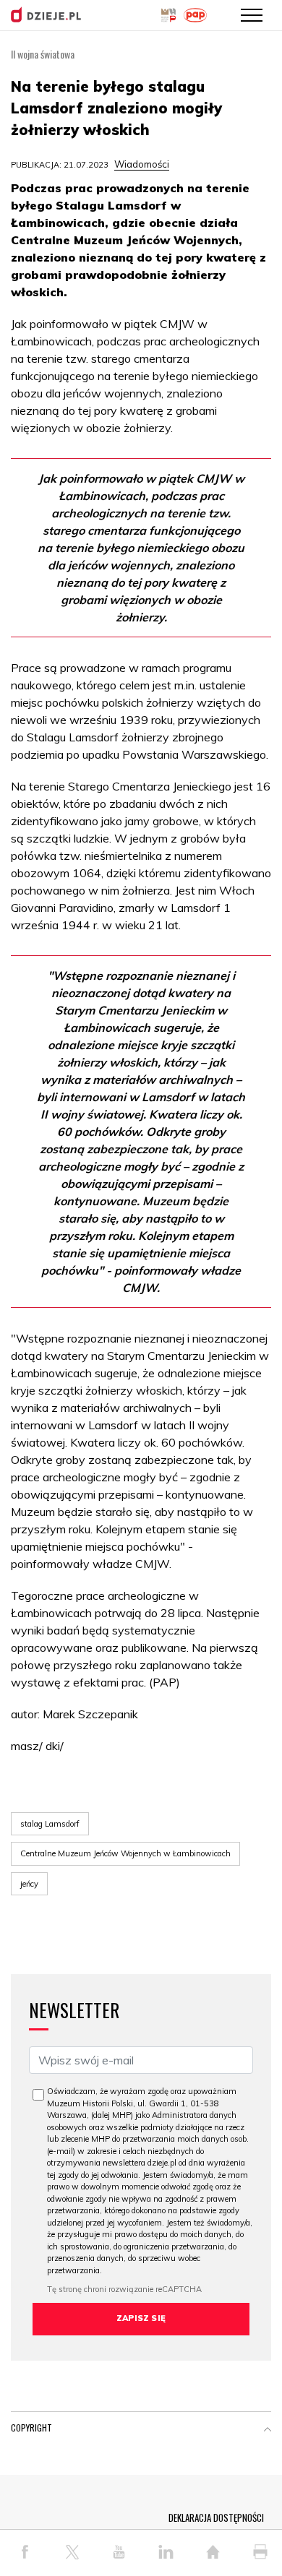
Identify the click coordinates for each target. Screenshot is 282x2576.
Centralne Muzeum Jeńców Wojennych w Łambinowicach (125, 1853)
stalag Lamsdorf (50, 1824)
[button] (268, 2431)
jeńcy (29, 1884)
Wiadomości (142, 164)
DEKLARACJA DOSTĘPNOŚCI (216, 2517)
